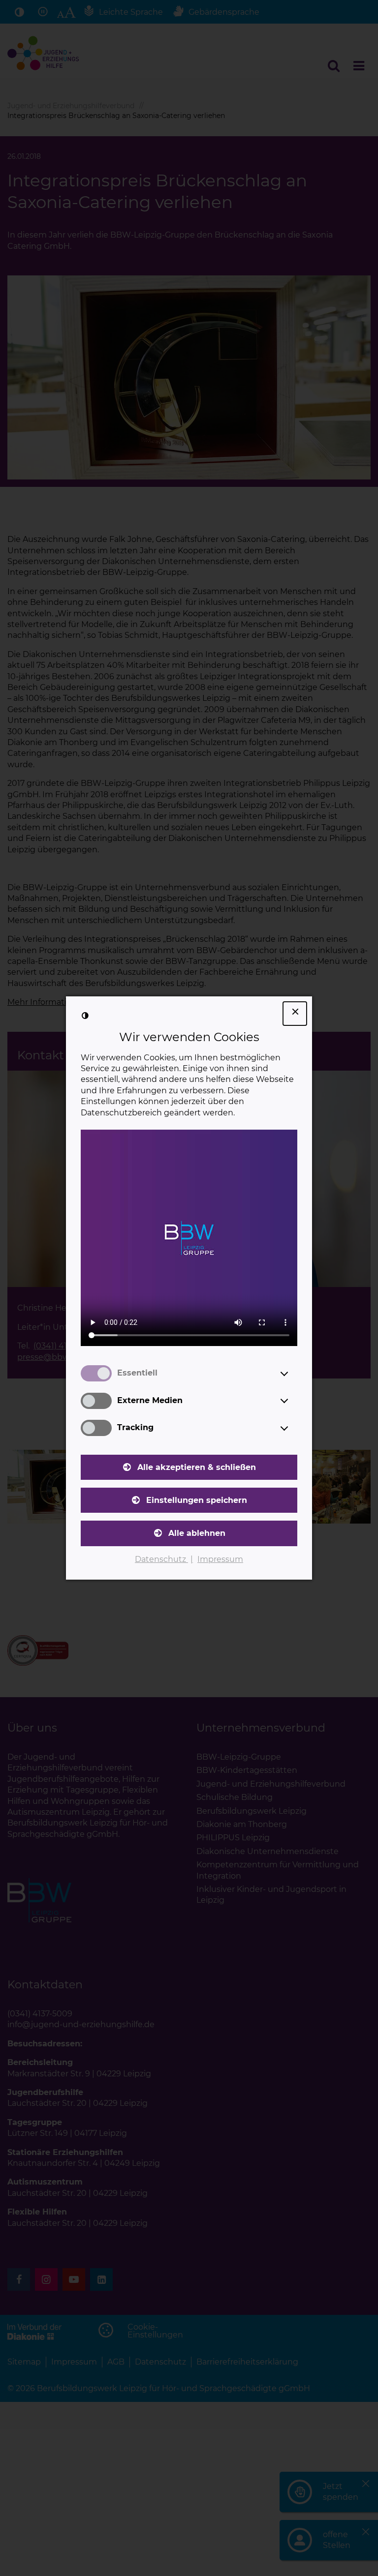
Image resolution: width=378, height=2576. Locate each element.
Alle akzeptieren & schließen (197, 1467)
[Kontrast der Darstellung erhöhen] (85, 1016)
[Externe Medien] (293, 1401)
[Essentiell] (293, 1374)
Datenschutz (161, 1559)
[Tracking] (293, 1428)
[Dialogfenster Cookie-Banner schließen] (295, 1014)
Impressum (220, 1559)
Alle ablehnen (197, 1533)
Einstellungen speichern (197, 1500)
